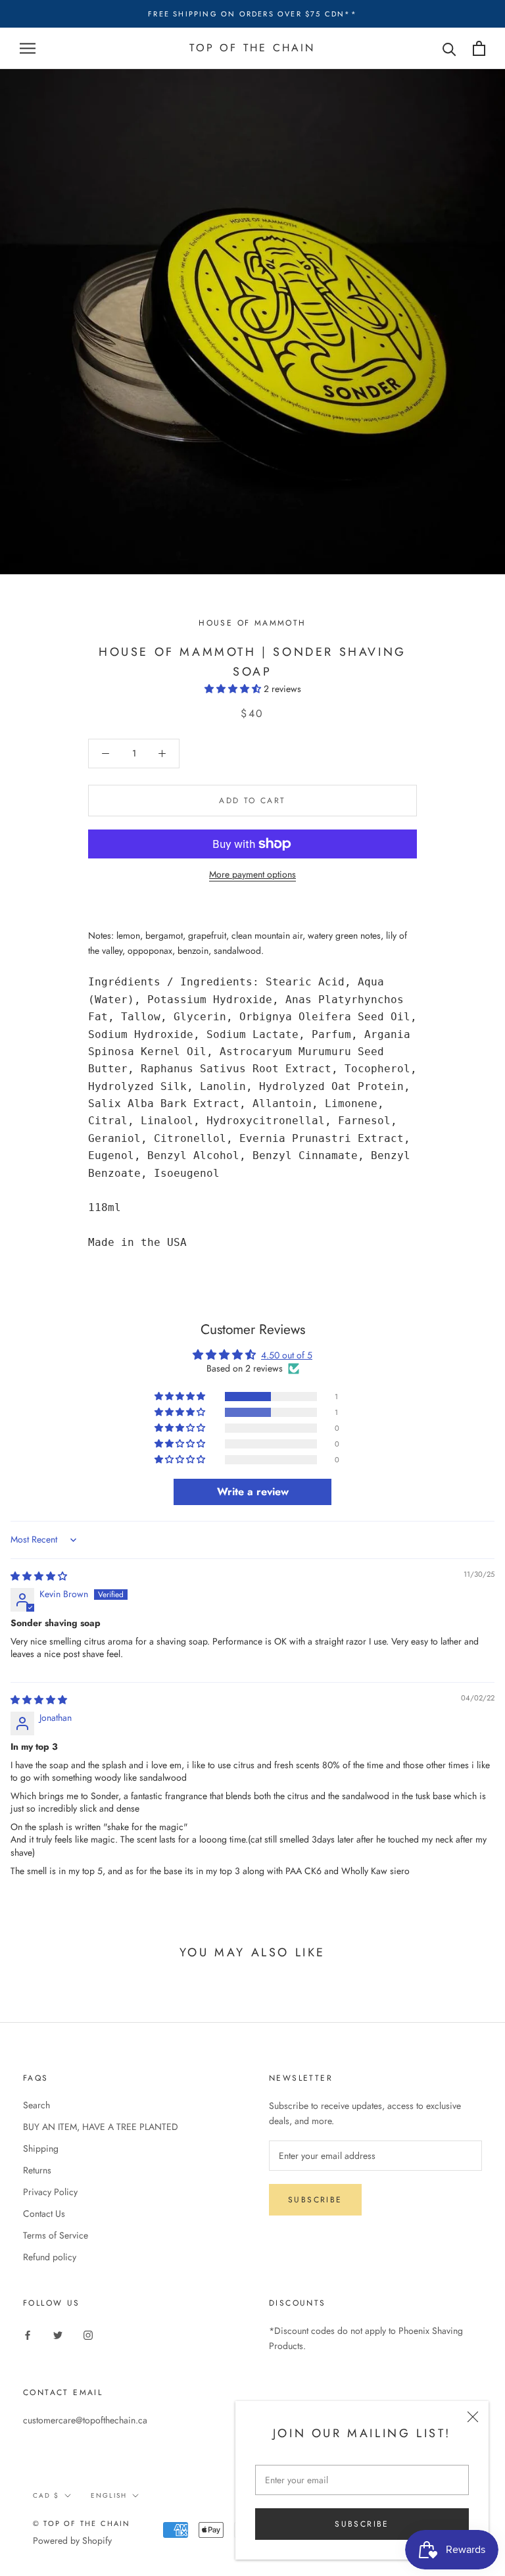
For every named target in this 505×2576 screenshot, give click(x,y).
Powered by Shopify (72, 2540)
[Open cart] (479, 48)
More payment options (252, 874)
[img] (39, 1576)
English (109, 2495)
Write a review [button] (253, 1492)
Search (36, 2105)
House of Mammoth (252, 623)
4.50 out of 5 (287, 1355)
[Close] (473, 2417)
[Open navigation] (28, 48)
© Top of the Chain (82, 2523)
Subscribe (362, 2524)
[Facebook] (28, 2335)
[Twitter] (58, 2335)
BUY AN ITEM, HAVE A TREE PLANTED (101, 2127)
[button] (234, 689)
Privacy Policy (50, 2192)
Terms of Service (56, 2235)
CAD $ (46, 2495)
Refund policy (50, 2257)
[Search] (449, 48)
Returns (37, 2170)
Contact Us (44, 2214)
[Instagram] (88, 2335)
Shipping (41, 2148)
